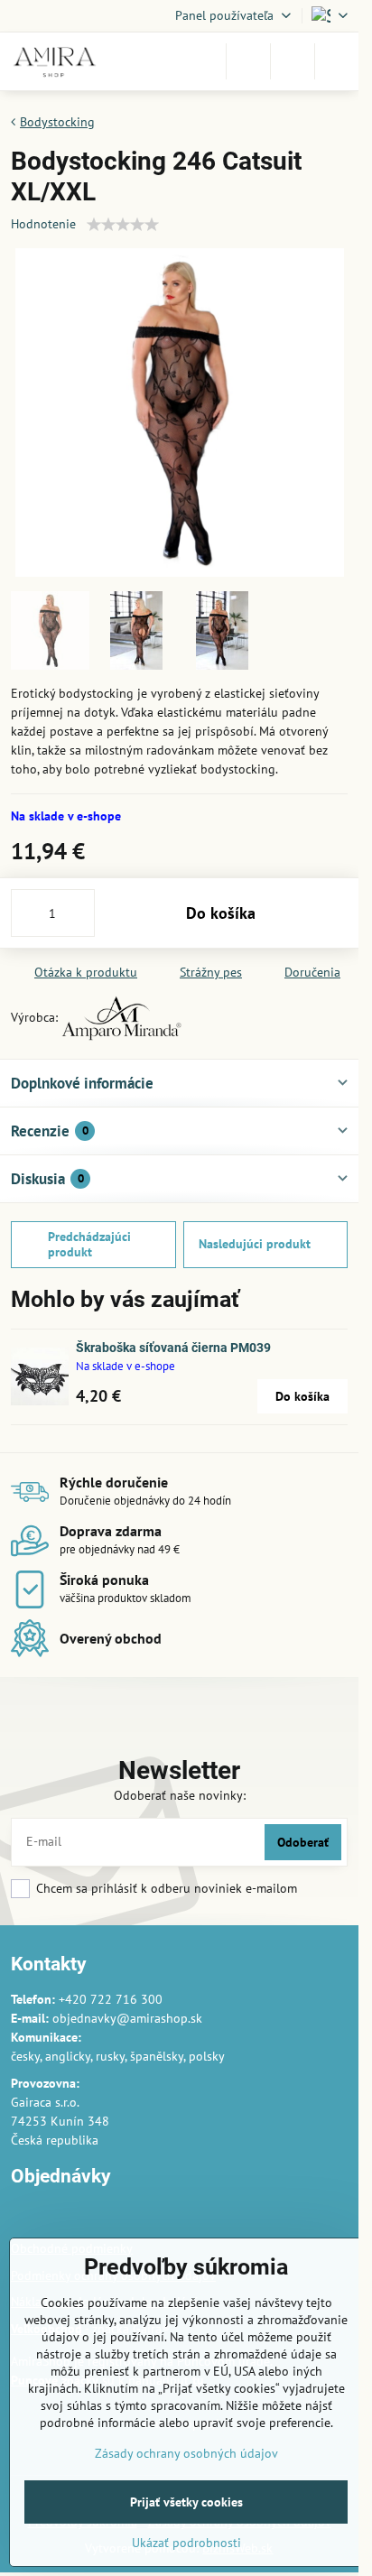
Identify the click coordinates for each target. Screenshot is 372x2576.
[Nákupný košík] (293, 61)
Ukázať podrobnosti (186, 2543)
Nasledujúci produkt (255, 1244)
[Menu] (337, 61)
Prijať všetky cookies (186, 2502)
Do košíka (221, 913)
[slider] (123, 225)
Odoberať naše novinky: (180, 1795)
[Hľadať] (248, 61)
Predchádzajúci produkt (89, 1245)
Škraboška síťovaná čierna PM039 (173, 1348)
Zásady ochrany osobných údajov (186, 2453)
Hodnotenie (43, 224)
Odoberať (303, 1842)
